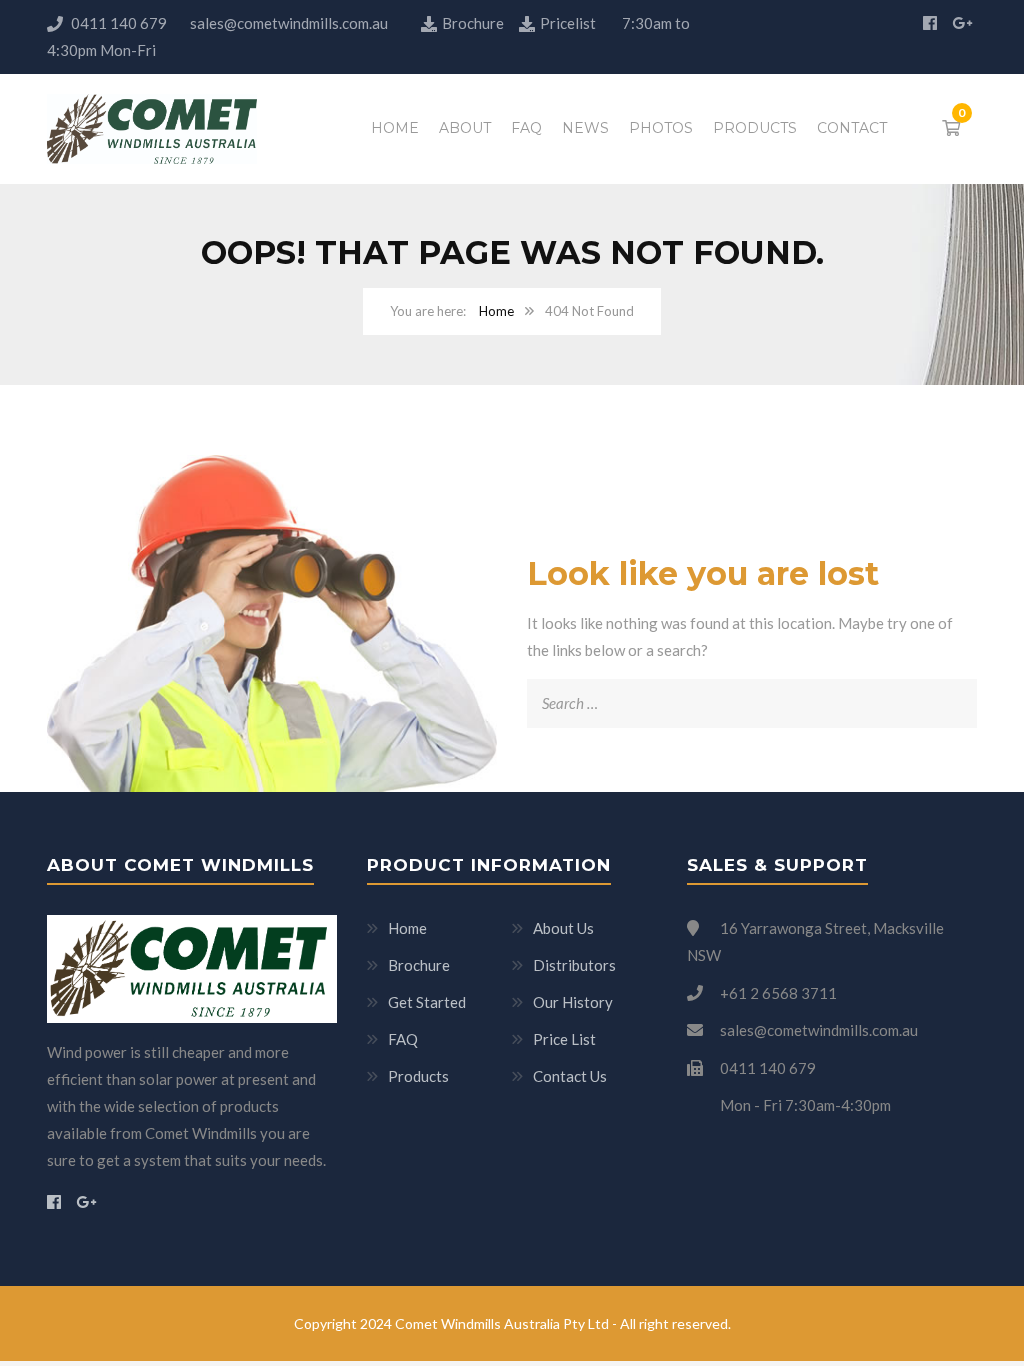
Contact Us (570, 1076)
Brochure (474, 23)
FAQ (526, 128)
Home (395, 128)
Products (755, 128)
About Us (563, 928)
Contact (852, 128)
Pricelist (568, 23)
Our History (573, 1002)
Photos (661, 128)
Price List (564, 1039)
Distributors (574, 965)
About (465, 128)
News (585, 128)
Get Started (427, 1002)
